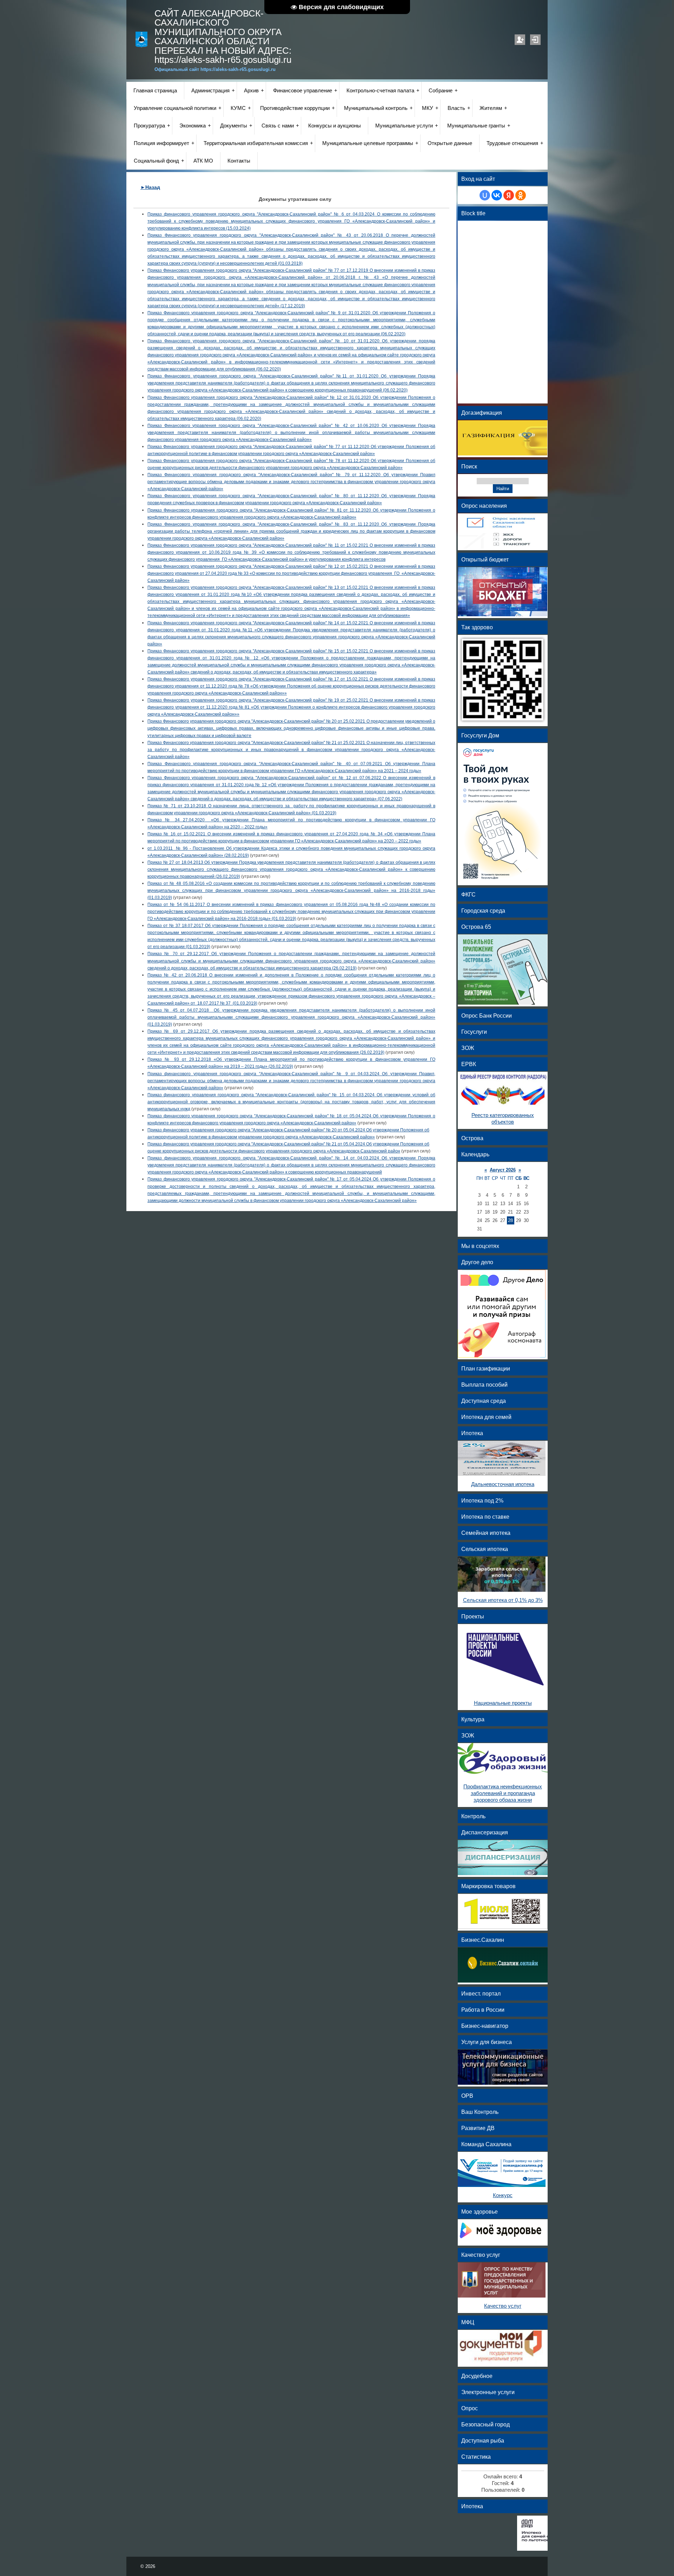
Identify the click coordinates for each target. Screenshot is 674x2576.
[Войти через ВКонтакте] (497, 195)
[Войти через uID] (485, 195)
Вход (535, 40)
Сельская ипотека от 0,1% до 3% (503, 1600)
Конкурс (503, 2195)
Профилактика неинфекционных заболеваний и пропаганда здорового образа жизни (503, 1793)
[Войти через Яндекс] (509, 195)
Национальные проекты (503, 1703)
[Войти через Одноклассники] (521, 195)
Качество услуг (503, 2306)
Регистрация (520, 40)
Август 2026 (503, 1170)
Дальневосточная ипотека (503, 1484)
